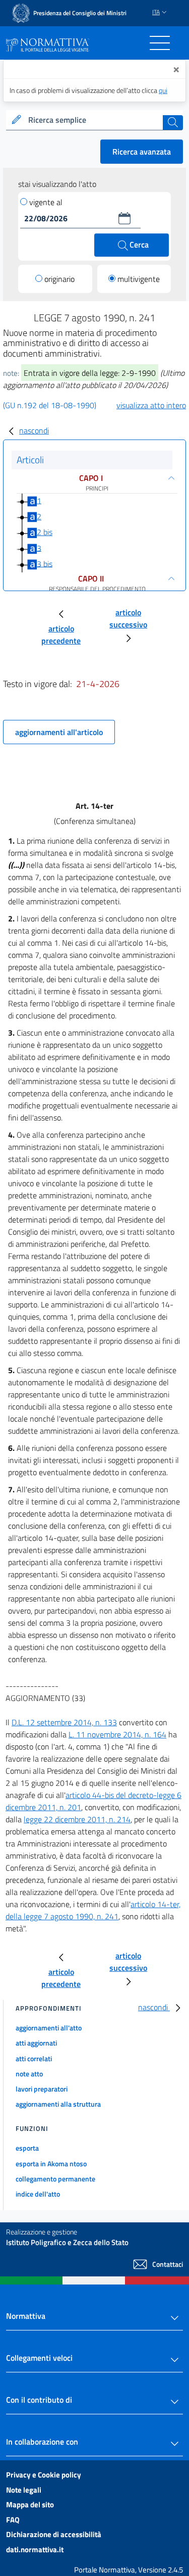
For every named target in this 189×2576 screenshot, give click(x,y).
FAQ (13, 2520)
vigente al (46, 202)
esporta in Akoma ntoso (51, 2164)
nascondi (34, 430)
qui (163, 90)
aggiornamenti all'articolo (59, 732)
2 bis (45, 532)
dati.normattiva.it (35, 2549)
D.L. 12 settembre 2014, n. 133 (64, 1722)
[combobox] (94, 120)
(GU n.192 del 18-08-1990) (50, 405)
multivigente (139, 279)
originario (59, 279)
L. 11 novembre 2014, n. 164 (117, 1734)
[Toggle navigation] (160, 43)
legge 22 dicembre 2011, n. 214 (77, 1819)
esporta (27, 2148)
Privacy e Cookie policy (44, 2475)
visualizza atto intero (151, 405)
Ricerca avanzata (142, 152)
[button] (124, 218)
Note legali (24, 2490)
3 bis (45, 563)
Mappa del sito (30, 2505)
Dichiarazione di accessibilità (54, 2534)
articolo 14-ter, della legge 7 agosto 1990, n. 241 (93, 1910)
